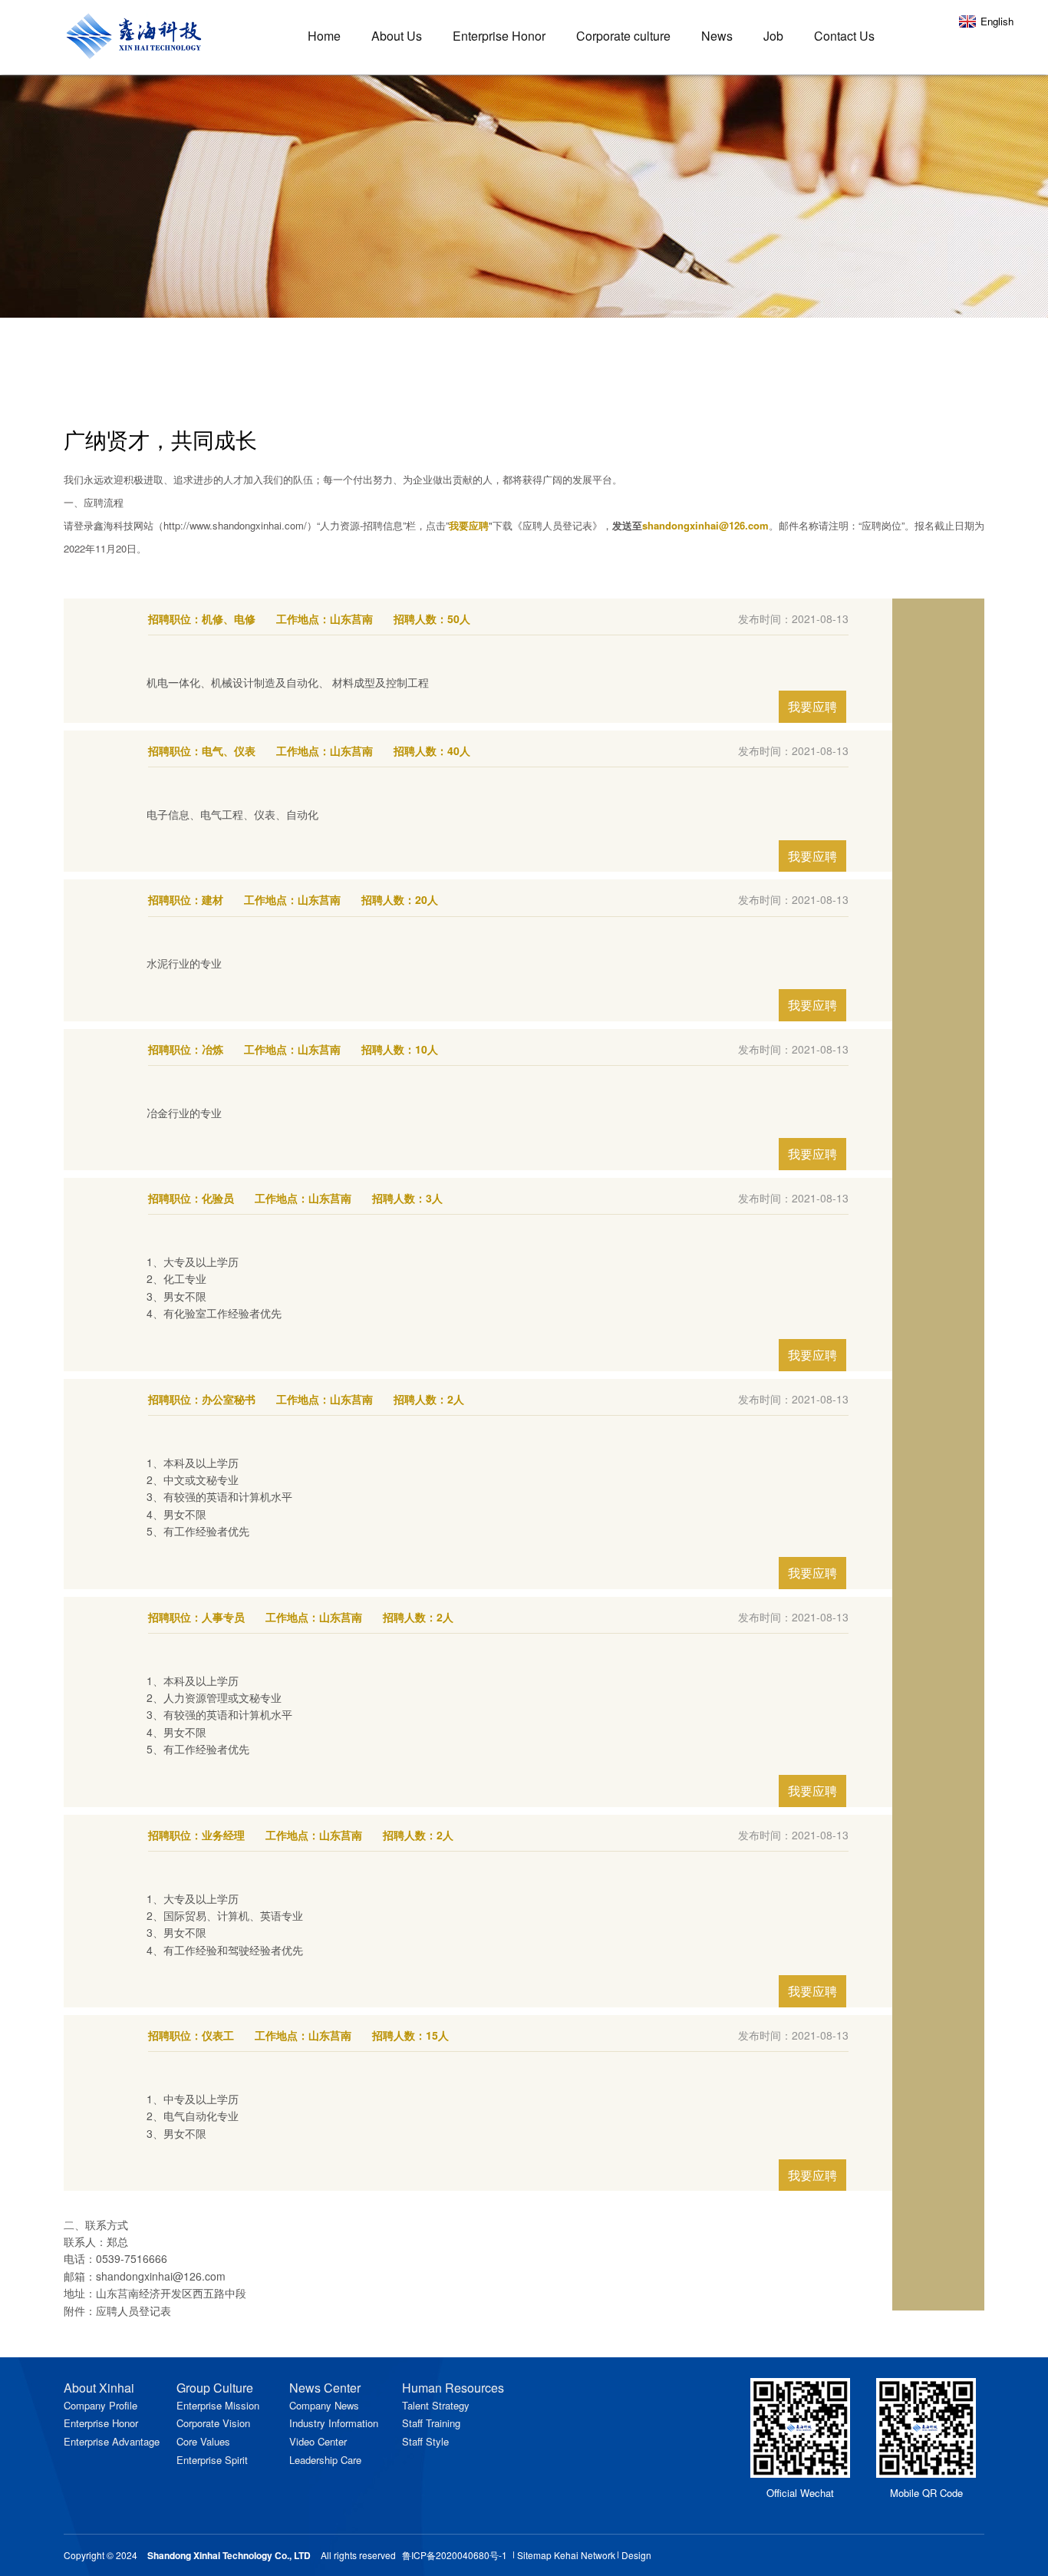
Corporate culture (623, 36)
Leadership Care (325, 2460)
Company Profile (101, 2405)
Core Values (203, 2441)
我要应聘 (812, 706)
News (717, 36)
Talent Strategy (436, 2405)
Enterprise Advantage (112, 2441)
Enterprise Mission (218, 2405)
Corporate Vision (213, 2423)
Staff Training (431, 2423)
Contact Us (844, 36)
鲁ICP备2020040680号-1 (455, 2555)
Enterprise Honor (499, 36)
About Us (397, 36)
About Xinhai (99, 2388)
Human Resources (453, 2388)
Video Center (318, 2441)
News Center (325, 2388)
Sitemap (534, 2555)
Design (636, 2555)
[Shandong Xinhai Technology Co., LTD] (140, 29)
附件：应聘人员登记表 (117, 2310)
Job (773, 36)
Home (324, 36)
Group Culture (215, 2388)
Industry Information (334, 2423)
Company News (324, 2405)
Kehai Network (585, 2555)
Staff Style (425, 2441)
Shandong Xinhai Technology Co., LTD (229, 2555)
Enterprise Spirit (212, 2460)
